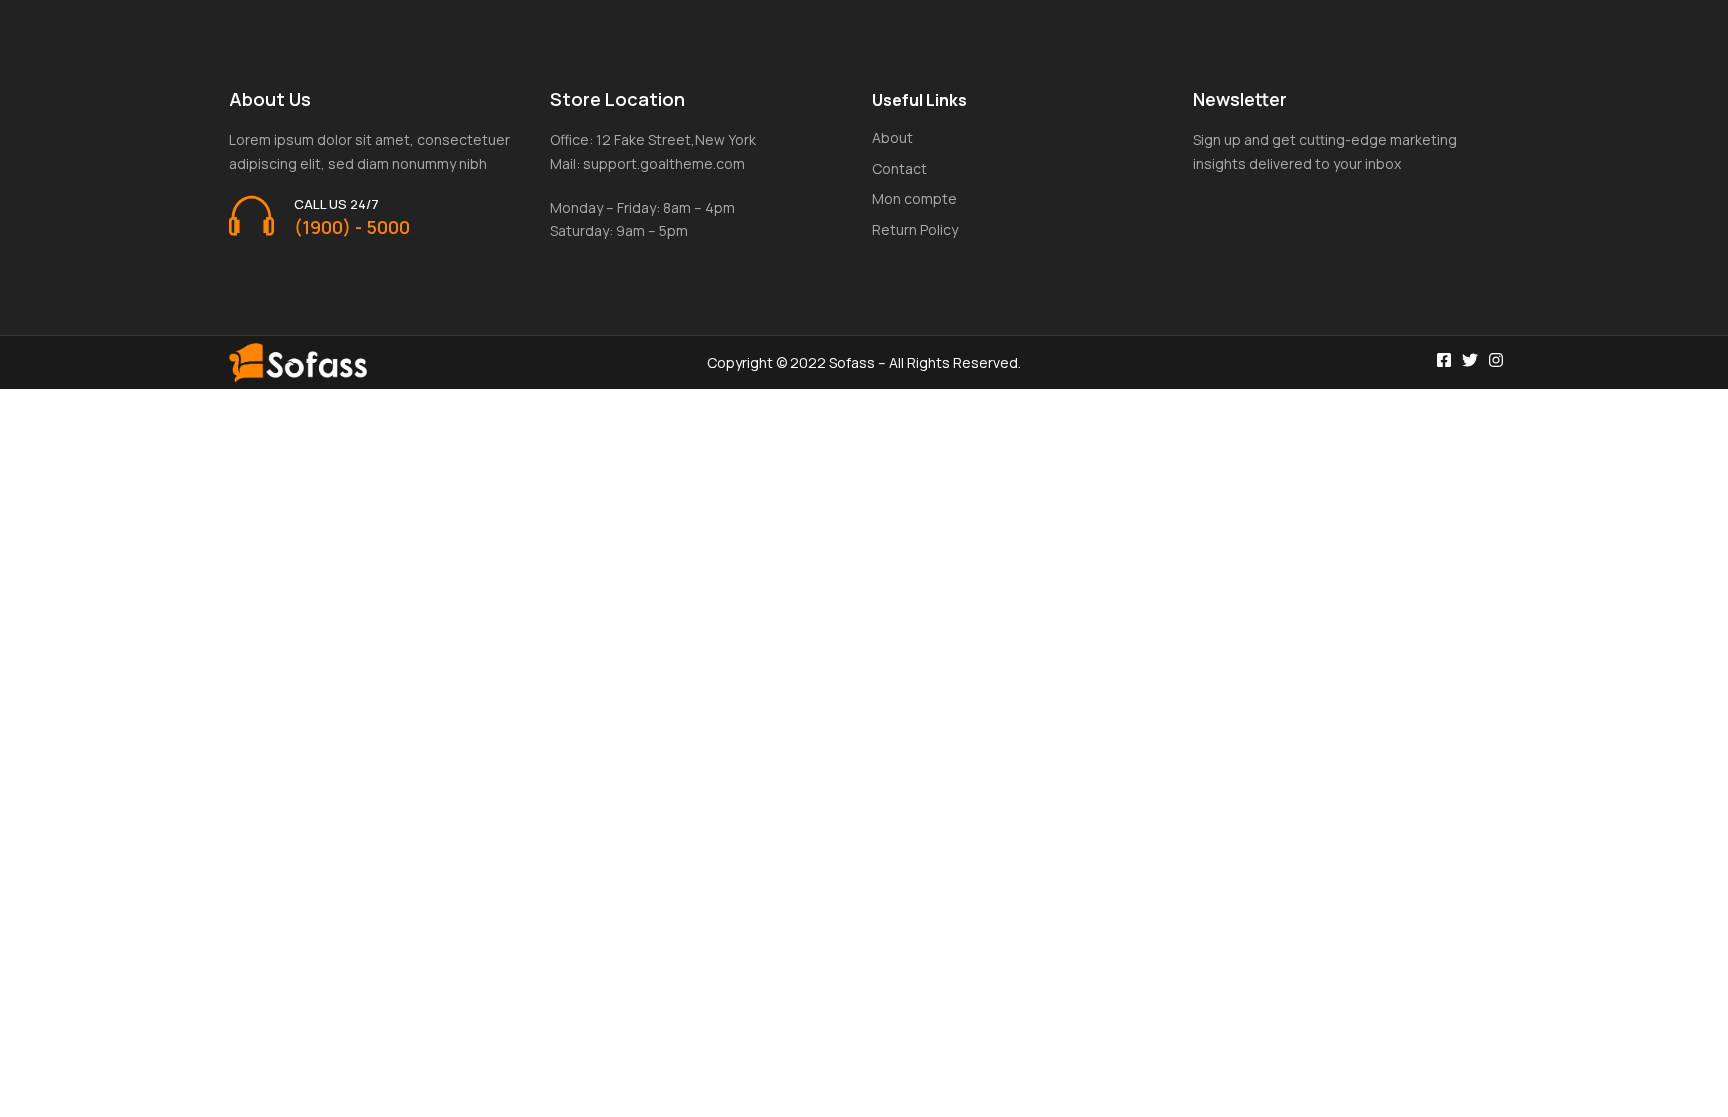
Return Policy (915, 229)
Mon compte (914, 198)
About (892, 137)
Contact (899, 168)
